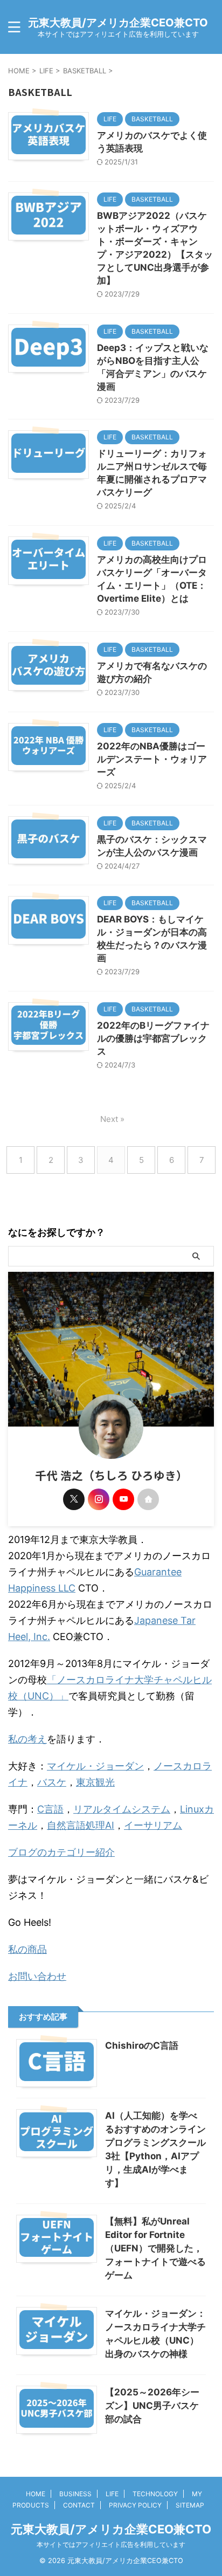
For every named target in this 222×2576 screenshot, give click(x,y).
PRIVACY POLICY (135, 2505)
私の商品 (27, 1949)
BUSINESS (75, 2494)
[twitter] (74, 1499)
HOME (36, 2494)
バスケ (52, 1782)
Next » (112, 1119)
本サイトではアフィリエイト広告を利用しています (111, 2544)
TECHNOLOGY (155, 2494)
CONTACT (79, 2505)
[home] (148, 1499)
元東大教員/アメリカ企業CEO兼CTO (118, 23)
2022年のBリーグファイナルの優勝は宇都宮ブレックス (153, 1038)
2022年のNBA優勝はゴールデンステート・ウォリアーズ (152, 759)
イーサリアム (153, 1825)
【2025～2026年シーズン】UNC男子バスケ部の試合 (152, 2406)
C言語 (50, 1809)
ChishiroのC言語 (142, 2045)
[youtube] (123, 1499)
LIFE (112, 2494)
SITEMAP (190, 2505)
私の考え (27, 1739)
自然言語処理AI (81, 1825)
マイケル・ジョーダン (95, 1766)
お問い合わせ (37, 1976)
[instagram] (99, 1499)
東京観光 (95, 1782)
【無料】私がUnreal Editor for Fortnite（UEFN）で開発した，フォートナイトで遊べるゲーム (155, 2248)
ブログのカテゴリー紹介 (61, 1852)
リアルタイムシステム (122, 1809)
